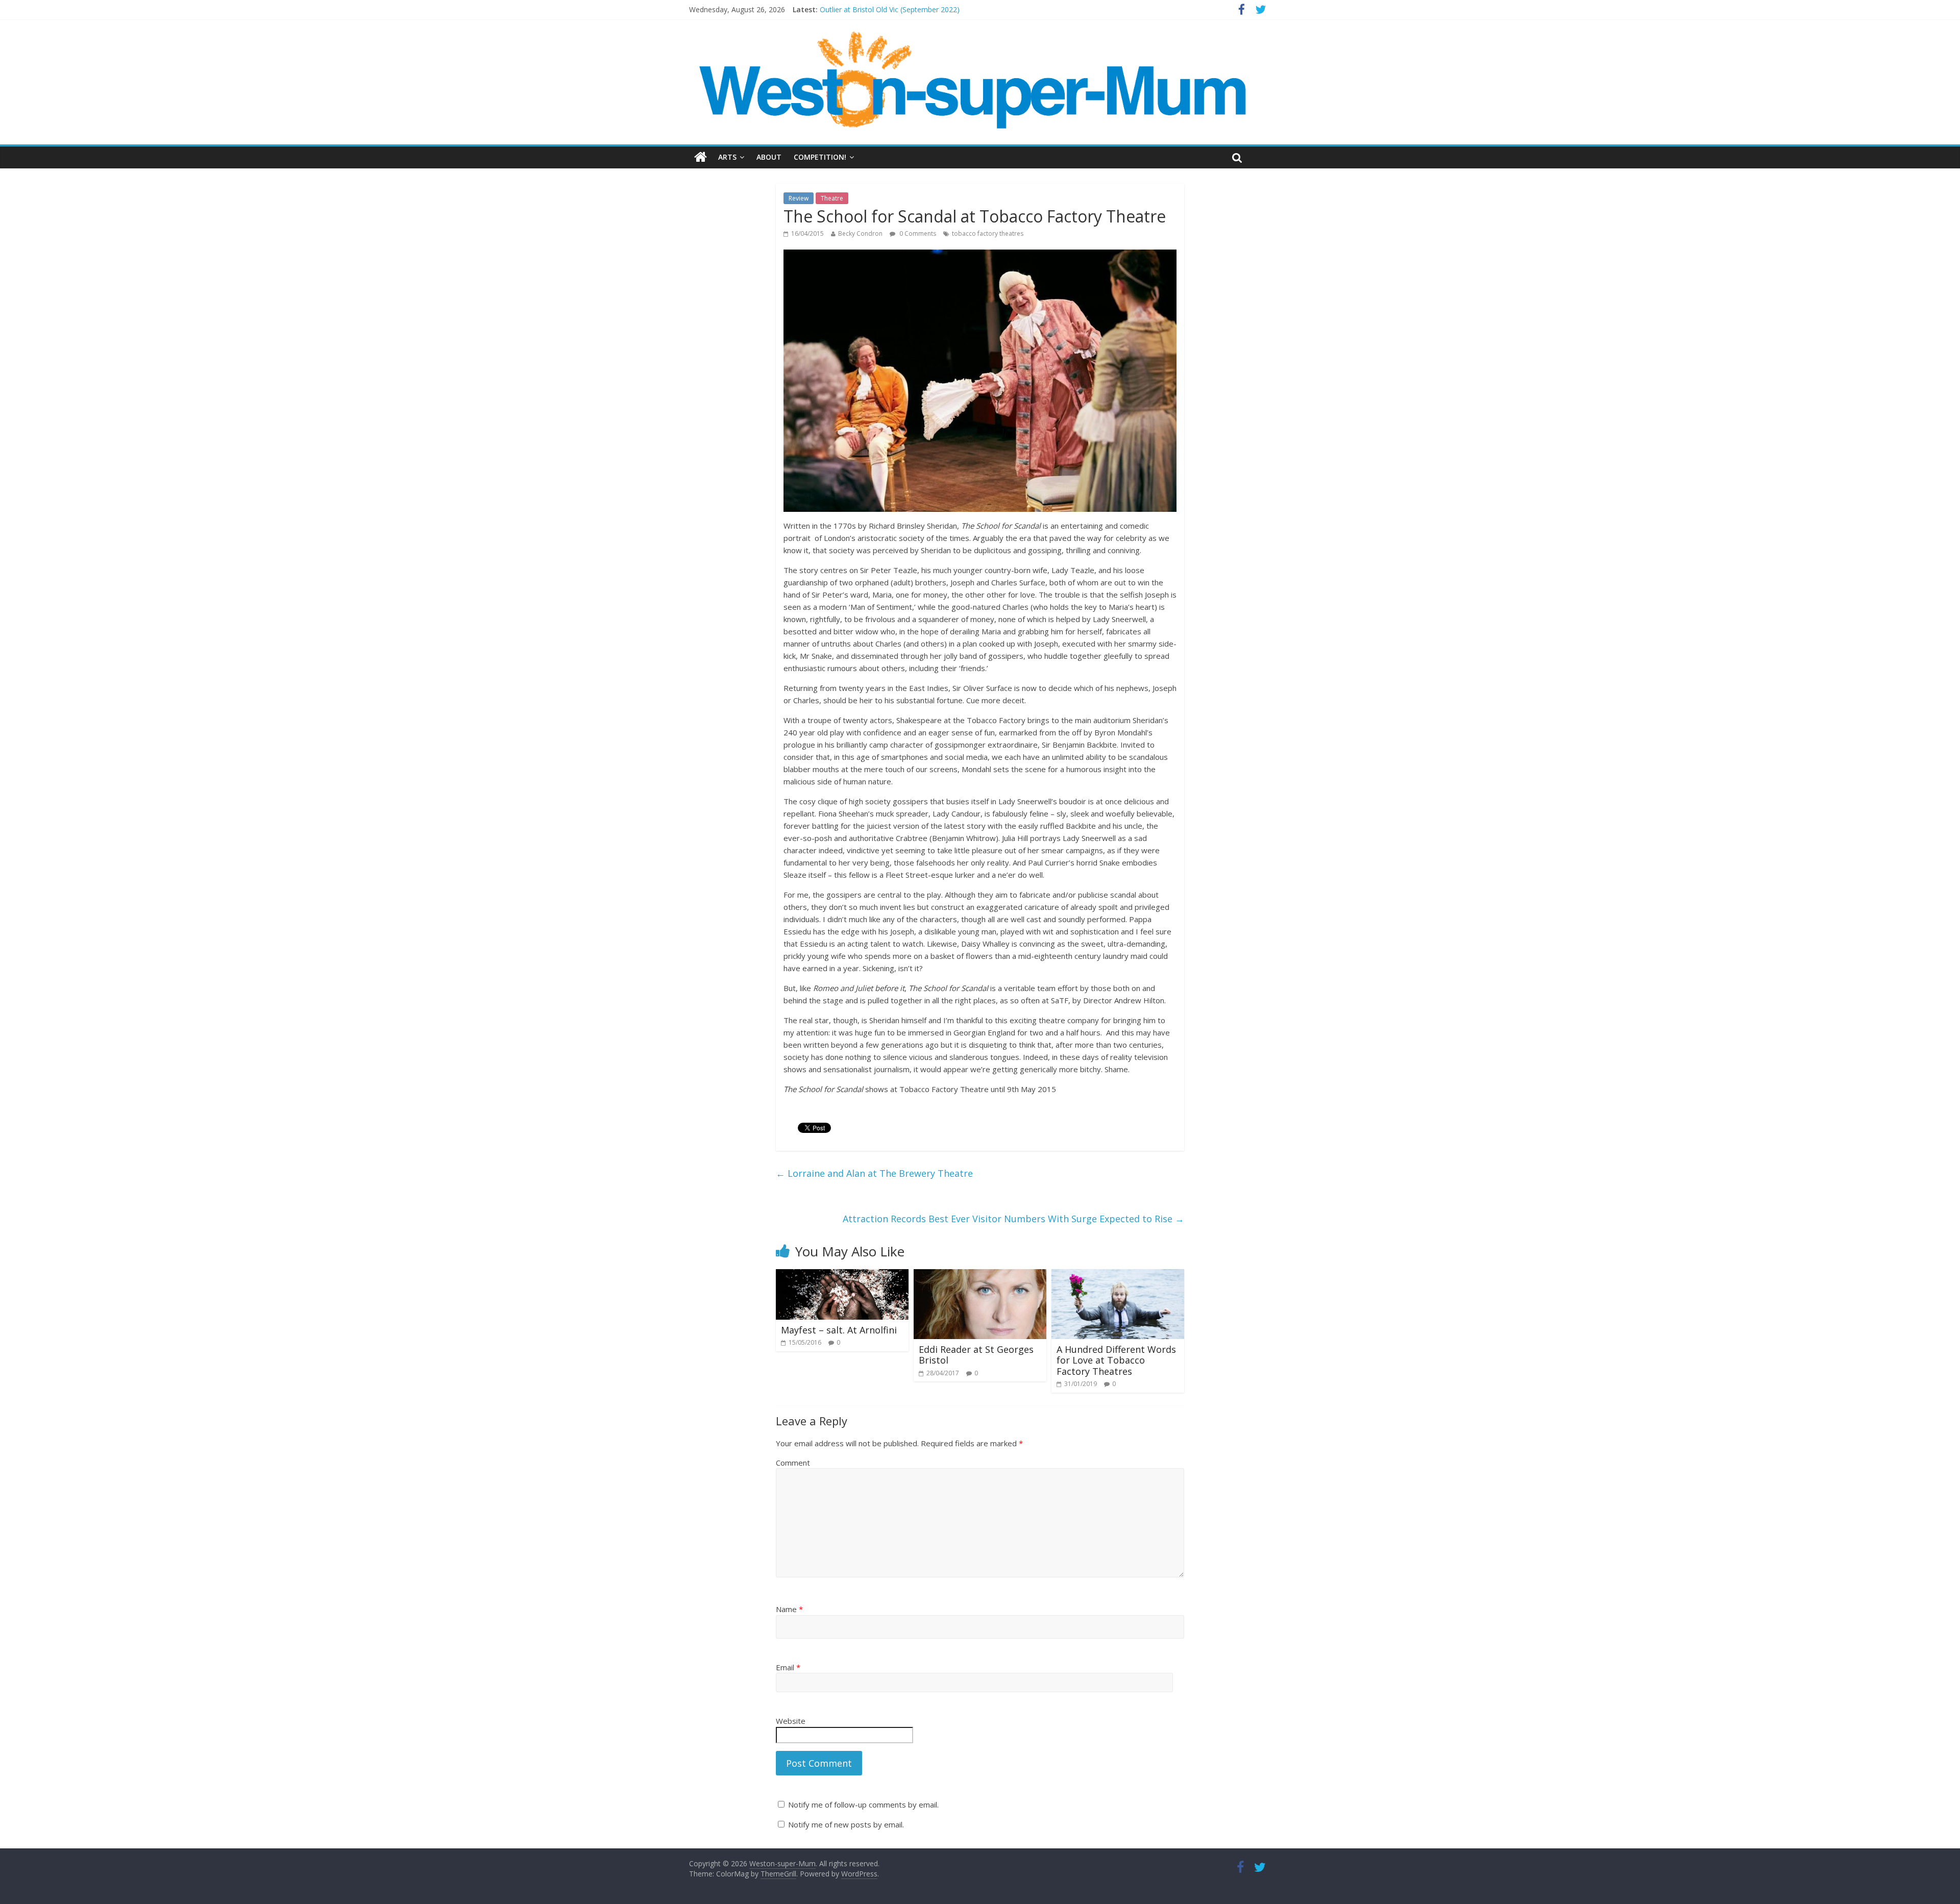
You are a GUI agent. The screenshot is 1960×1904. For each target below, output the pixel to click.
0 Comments (917, 233)
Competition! (820, 157)
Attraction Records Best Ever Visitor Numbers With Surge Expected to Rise (1013, 1219)
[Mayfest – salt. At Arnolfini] (842, 1275)
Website (791, 1721)
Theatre (832, 198)
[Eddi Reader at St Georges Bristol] (980, 1275)
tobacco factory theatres (988, 233)
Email (788, 1667)
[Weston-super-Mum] (975, 36)
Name (789, 1609)
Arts (727, 157)
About (769, 157)
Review (799, 198)
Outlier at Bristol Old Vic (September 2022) (890, 9)
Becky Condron (860, 233)
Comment (793, 1463)
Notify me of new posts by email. (846, 1824)
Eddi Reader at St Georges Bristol (976, 1355)
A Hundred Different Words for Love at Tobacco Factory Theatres (1116, 1360)
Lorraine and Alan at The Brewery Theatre (874, 1173)
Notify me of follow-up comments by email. (863, 1804)
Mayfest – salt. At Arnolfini (839, 1330)
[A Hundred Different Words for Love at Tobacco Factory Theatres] (1118, 1275)
